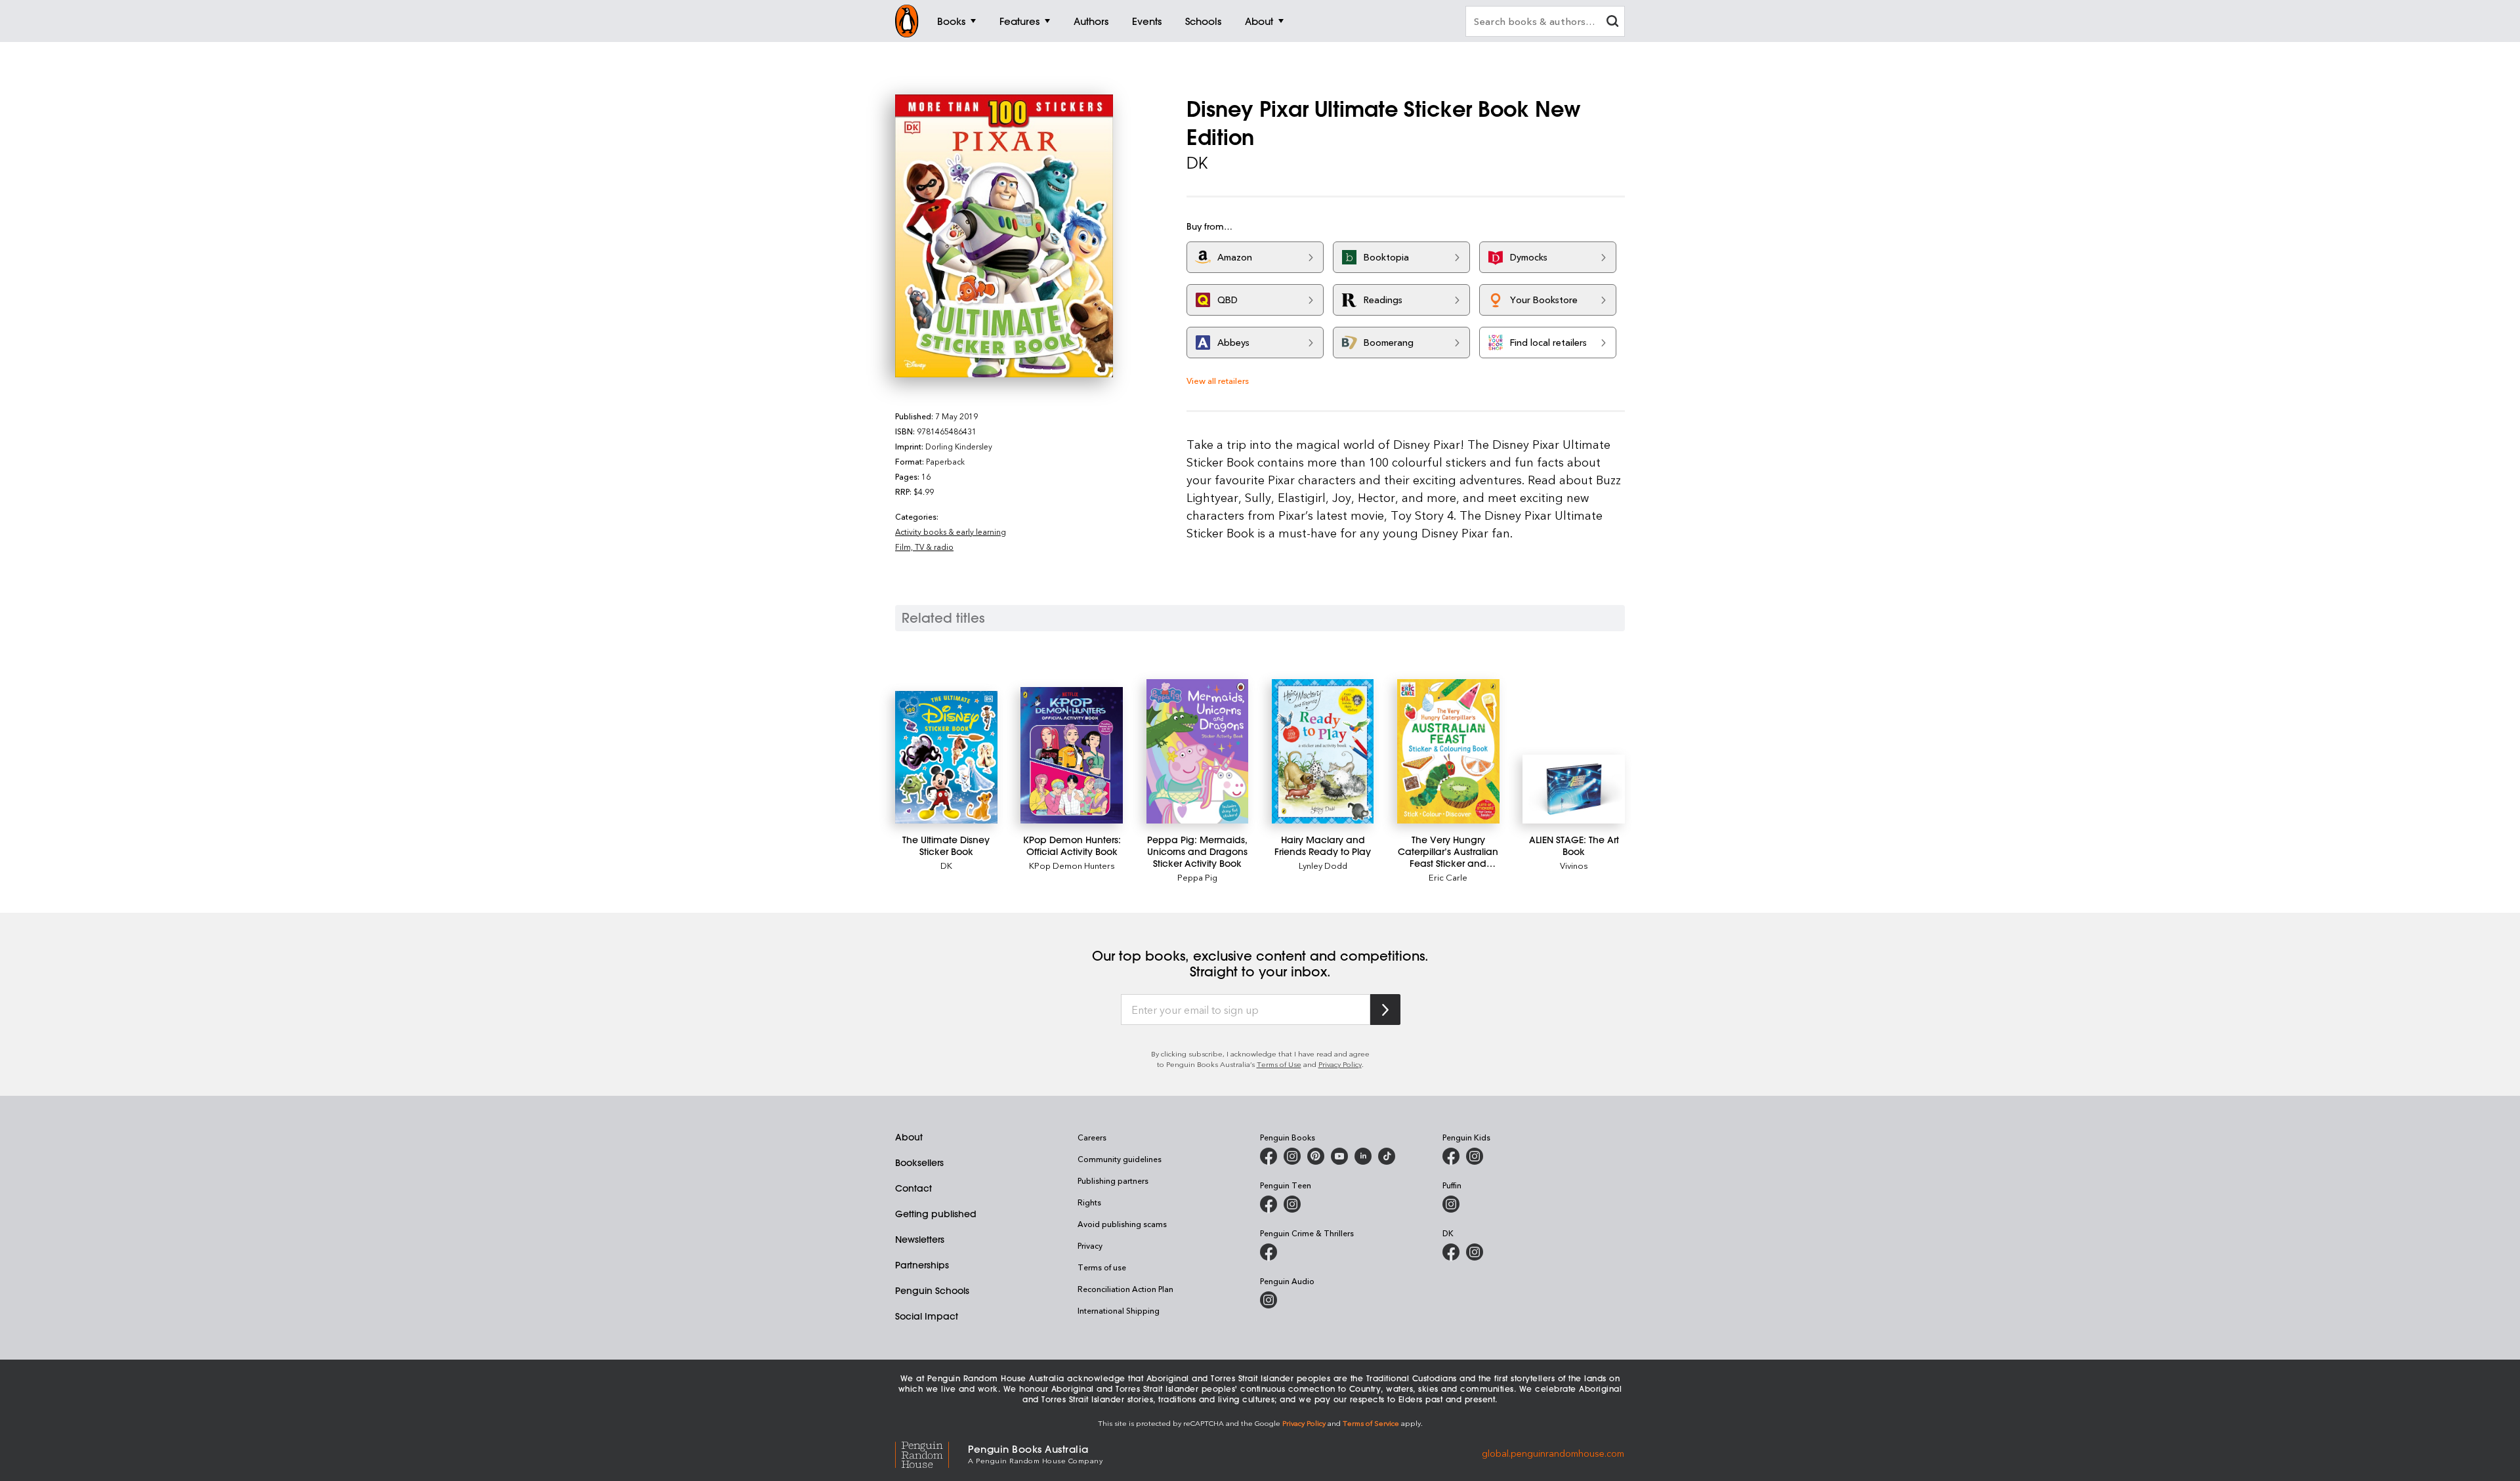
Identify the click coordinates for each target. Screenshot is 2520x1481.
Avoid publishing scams (1122, 1224)
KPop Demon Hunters (1072, 865)
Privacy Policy (1340, 1064)
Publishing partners (1113, 1180)
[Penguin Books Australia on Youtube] (1339, 1156)
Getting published (936, 1214)
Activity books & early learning (951, 532)
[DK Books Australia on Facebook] (1451, 1252)
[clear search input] (1612, 23)
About (909, 1137)
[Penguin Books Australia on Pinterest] (1316, 1156)
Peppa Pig (1197, 877)
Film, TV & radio (924, 547)
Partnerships (922, 1265)
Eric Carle (1448, 877)
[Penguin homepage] (907, 21)
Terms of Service (1371, 1423)
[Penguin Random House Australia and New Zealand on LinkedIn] (1363, 1156)
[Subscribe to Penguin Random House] (1385, 1010)
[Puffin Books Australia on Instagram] (1451, 1204)
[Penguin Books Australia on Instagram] (1292, 1156)
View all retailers (1218, 380)
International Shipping (1119, 1310)
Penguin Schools (932, 1291)
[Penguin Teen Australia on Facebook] (1269, 1204)
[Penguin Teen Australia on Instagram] (1292, 1204)
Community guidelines (1120, 1159)
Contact (913, 1188)
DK (946, 865)
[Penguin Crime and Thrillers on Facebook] (1269, 1252)
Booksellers (919, 1163)
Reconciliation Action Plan (1125, 1289)
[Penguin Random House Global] (932, 1453)
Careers (1092, 1137)
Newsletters (920, 1240)
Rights (1089, 1202)
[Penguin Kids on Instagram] (1475, 1156)
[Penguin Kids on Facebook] (1451, 1156)
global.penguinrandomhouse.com (1553, 1453)
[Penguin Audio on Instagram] (1269, 1300)
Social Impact (927, 1316)
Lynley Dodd (1323, 865)
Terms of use (1102, 1267)
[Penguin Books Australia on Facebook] (1269, 1156)
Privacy (1090, 1245)
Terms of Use (1279, 1064)
